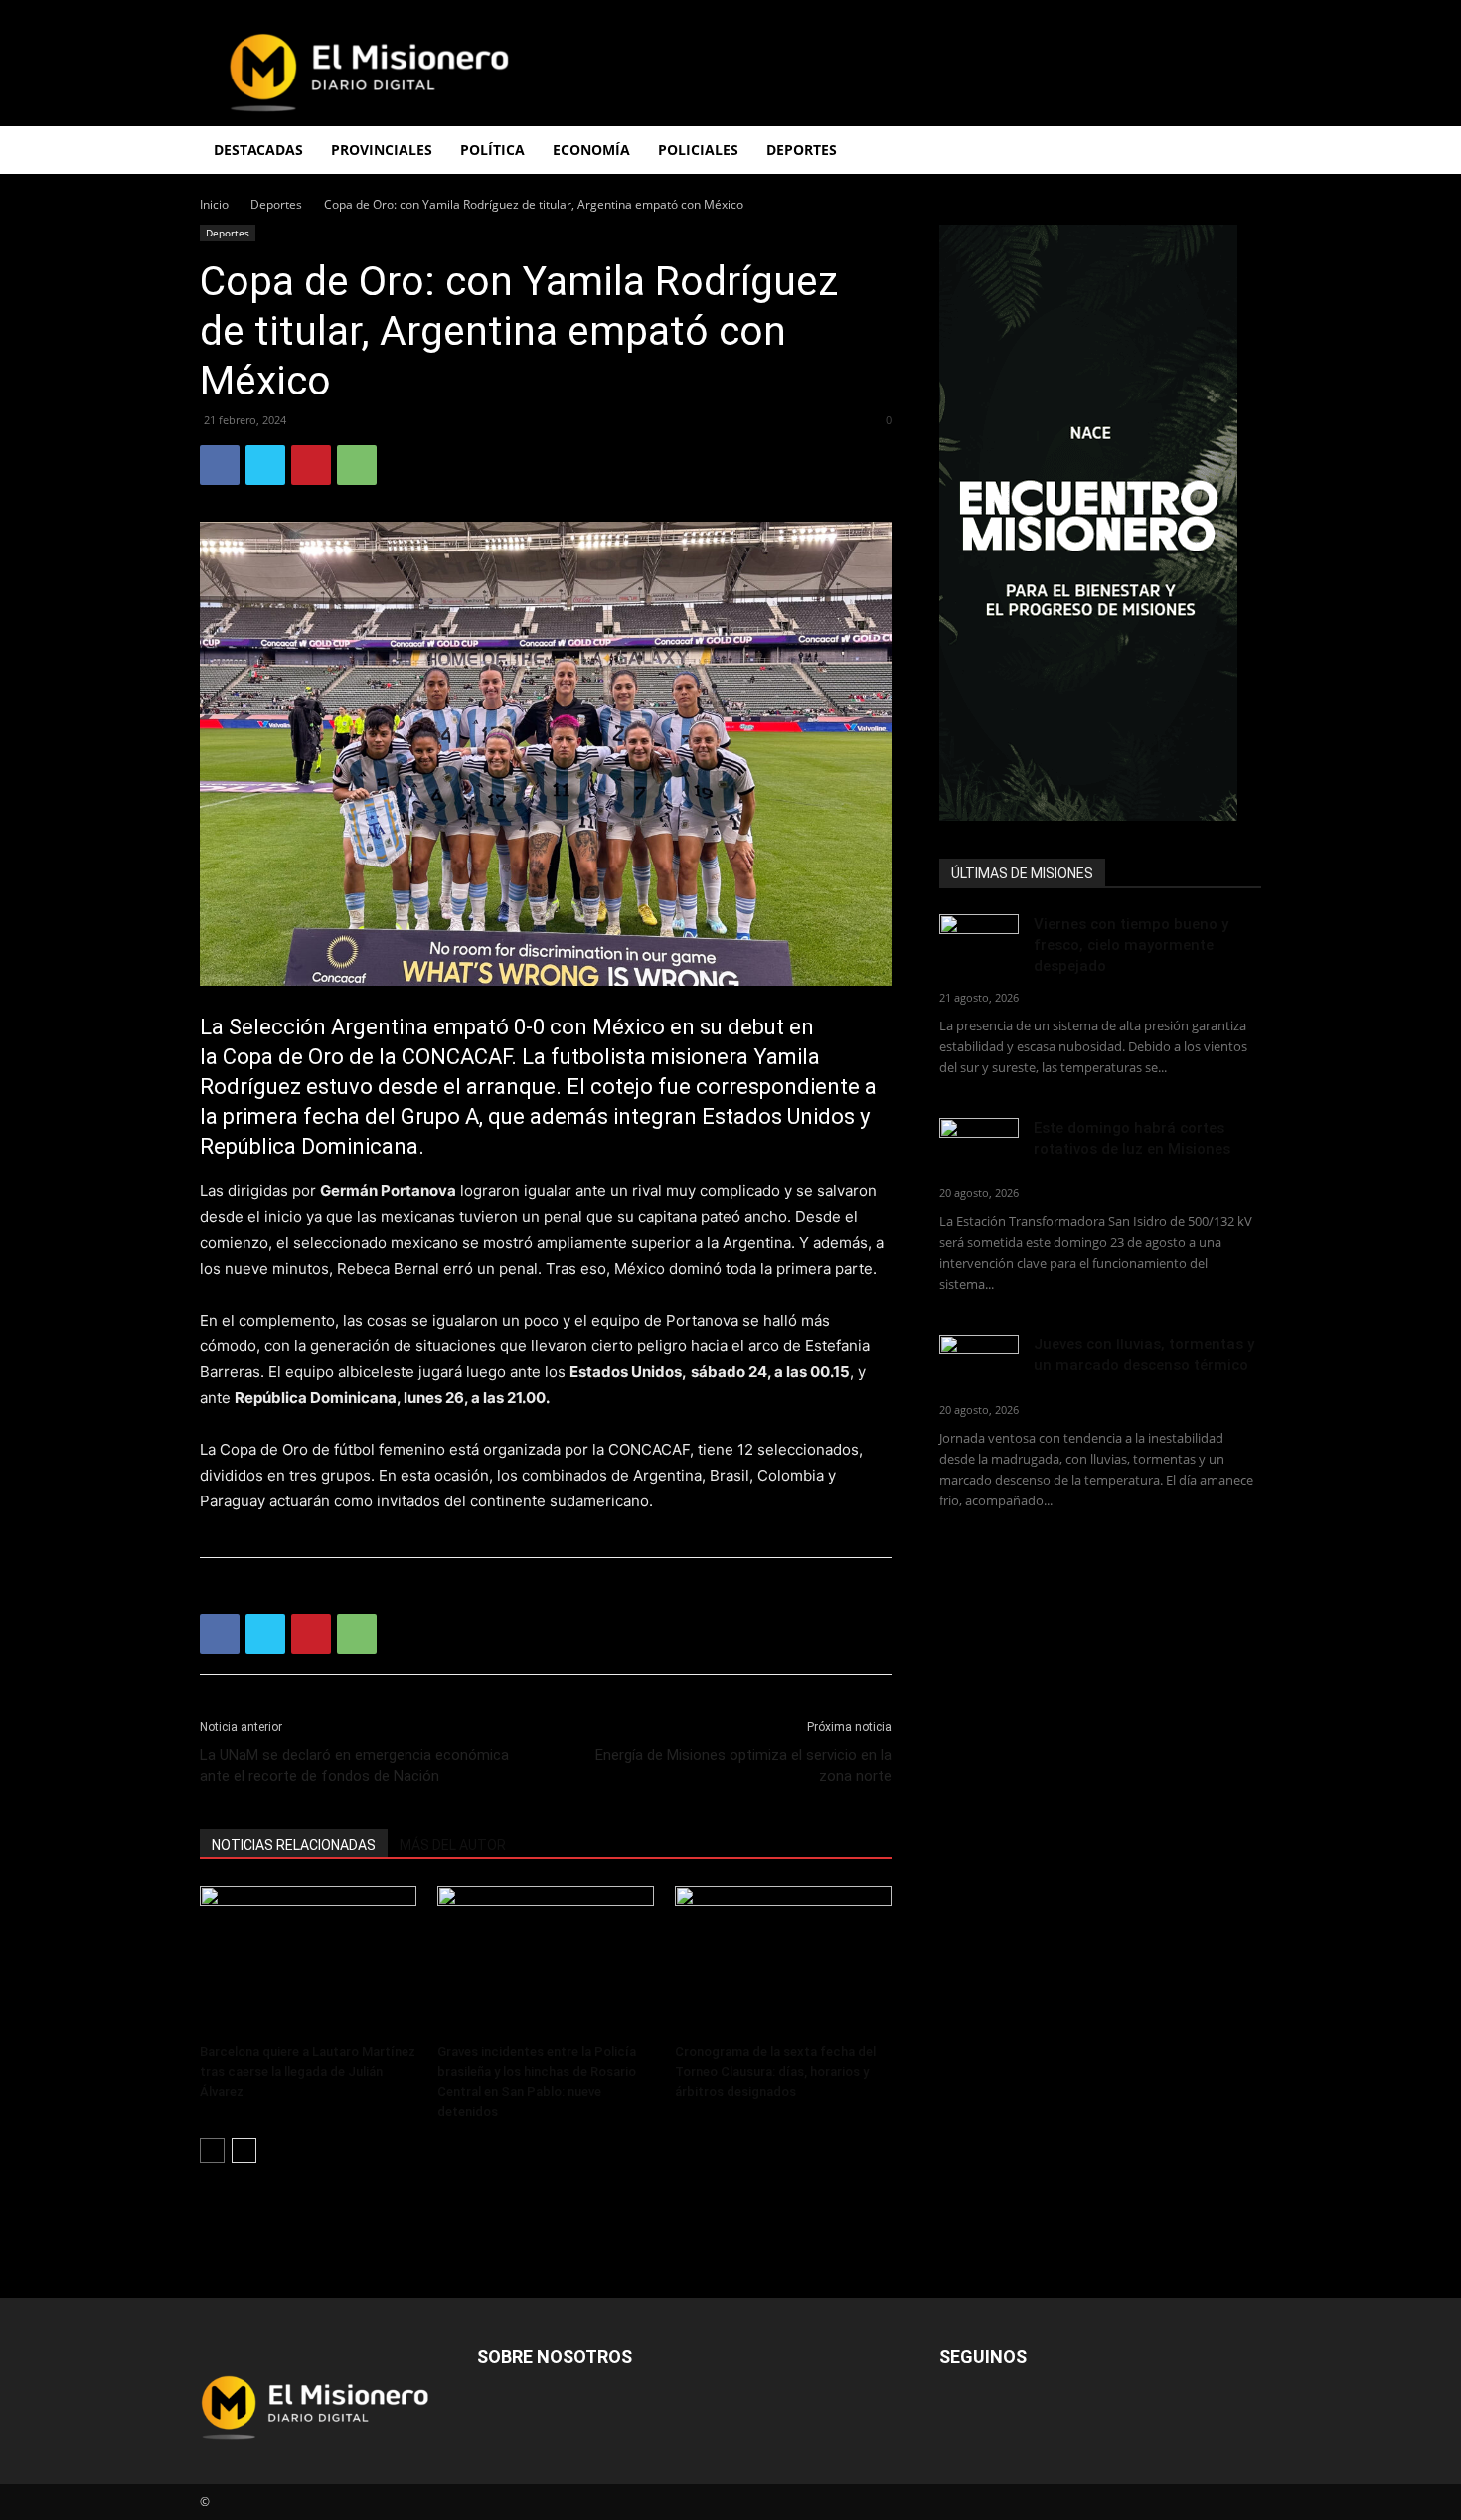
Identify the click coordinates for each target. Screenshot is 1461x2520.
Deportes (276, 204)
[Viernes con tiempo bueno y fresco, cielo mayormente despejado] (979, 942)
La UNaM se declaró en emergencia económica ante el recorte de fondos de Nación (354, 1765)
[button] (1237, 152)
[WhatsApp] (357, 465)
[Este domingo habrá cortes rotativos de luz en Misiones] (979, 1140)
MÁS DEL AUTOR (453, 1845)
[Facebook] (220, 465)
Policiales (698, 150)
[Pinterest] (311, 465)
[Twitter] (265, 465)
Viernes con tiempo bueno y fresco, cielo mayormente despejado (1131, 945)
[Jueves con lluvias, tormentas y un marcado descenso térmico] (979, 1362)
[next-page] (244, 2151)
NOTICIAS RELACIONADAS (294, 1845)
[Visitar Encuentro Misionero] (1100, 523)
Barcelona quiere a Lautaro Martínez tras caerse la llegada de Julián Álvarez (308, 2071)
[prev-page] (212, 2151)
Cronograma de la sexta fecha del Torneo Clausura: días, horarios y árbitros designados (775, 2071)
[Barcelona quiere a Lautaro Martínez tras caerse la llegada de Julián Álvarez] (308, 1961)
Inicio (214, 204)
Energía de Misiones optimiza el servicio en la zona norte (743, 1765)
